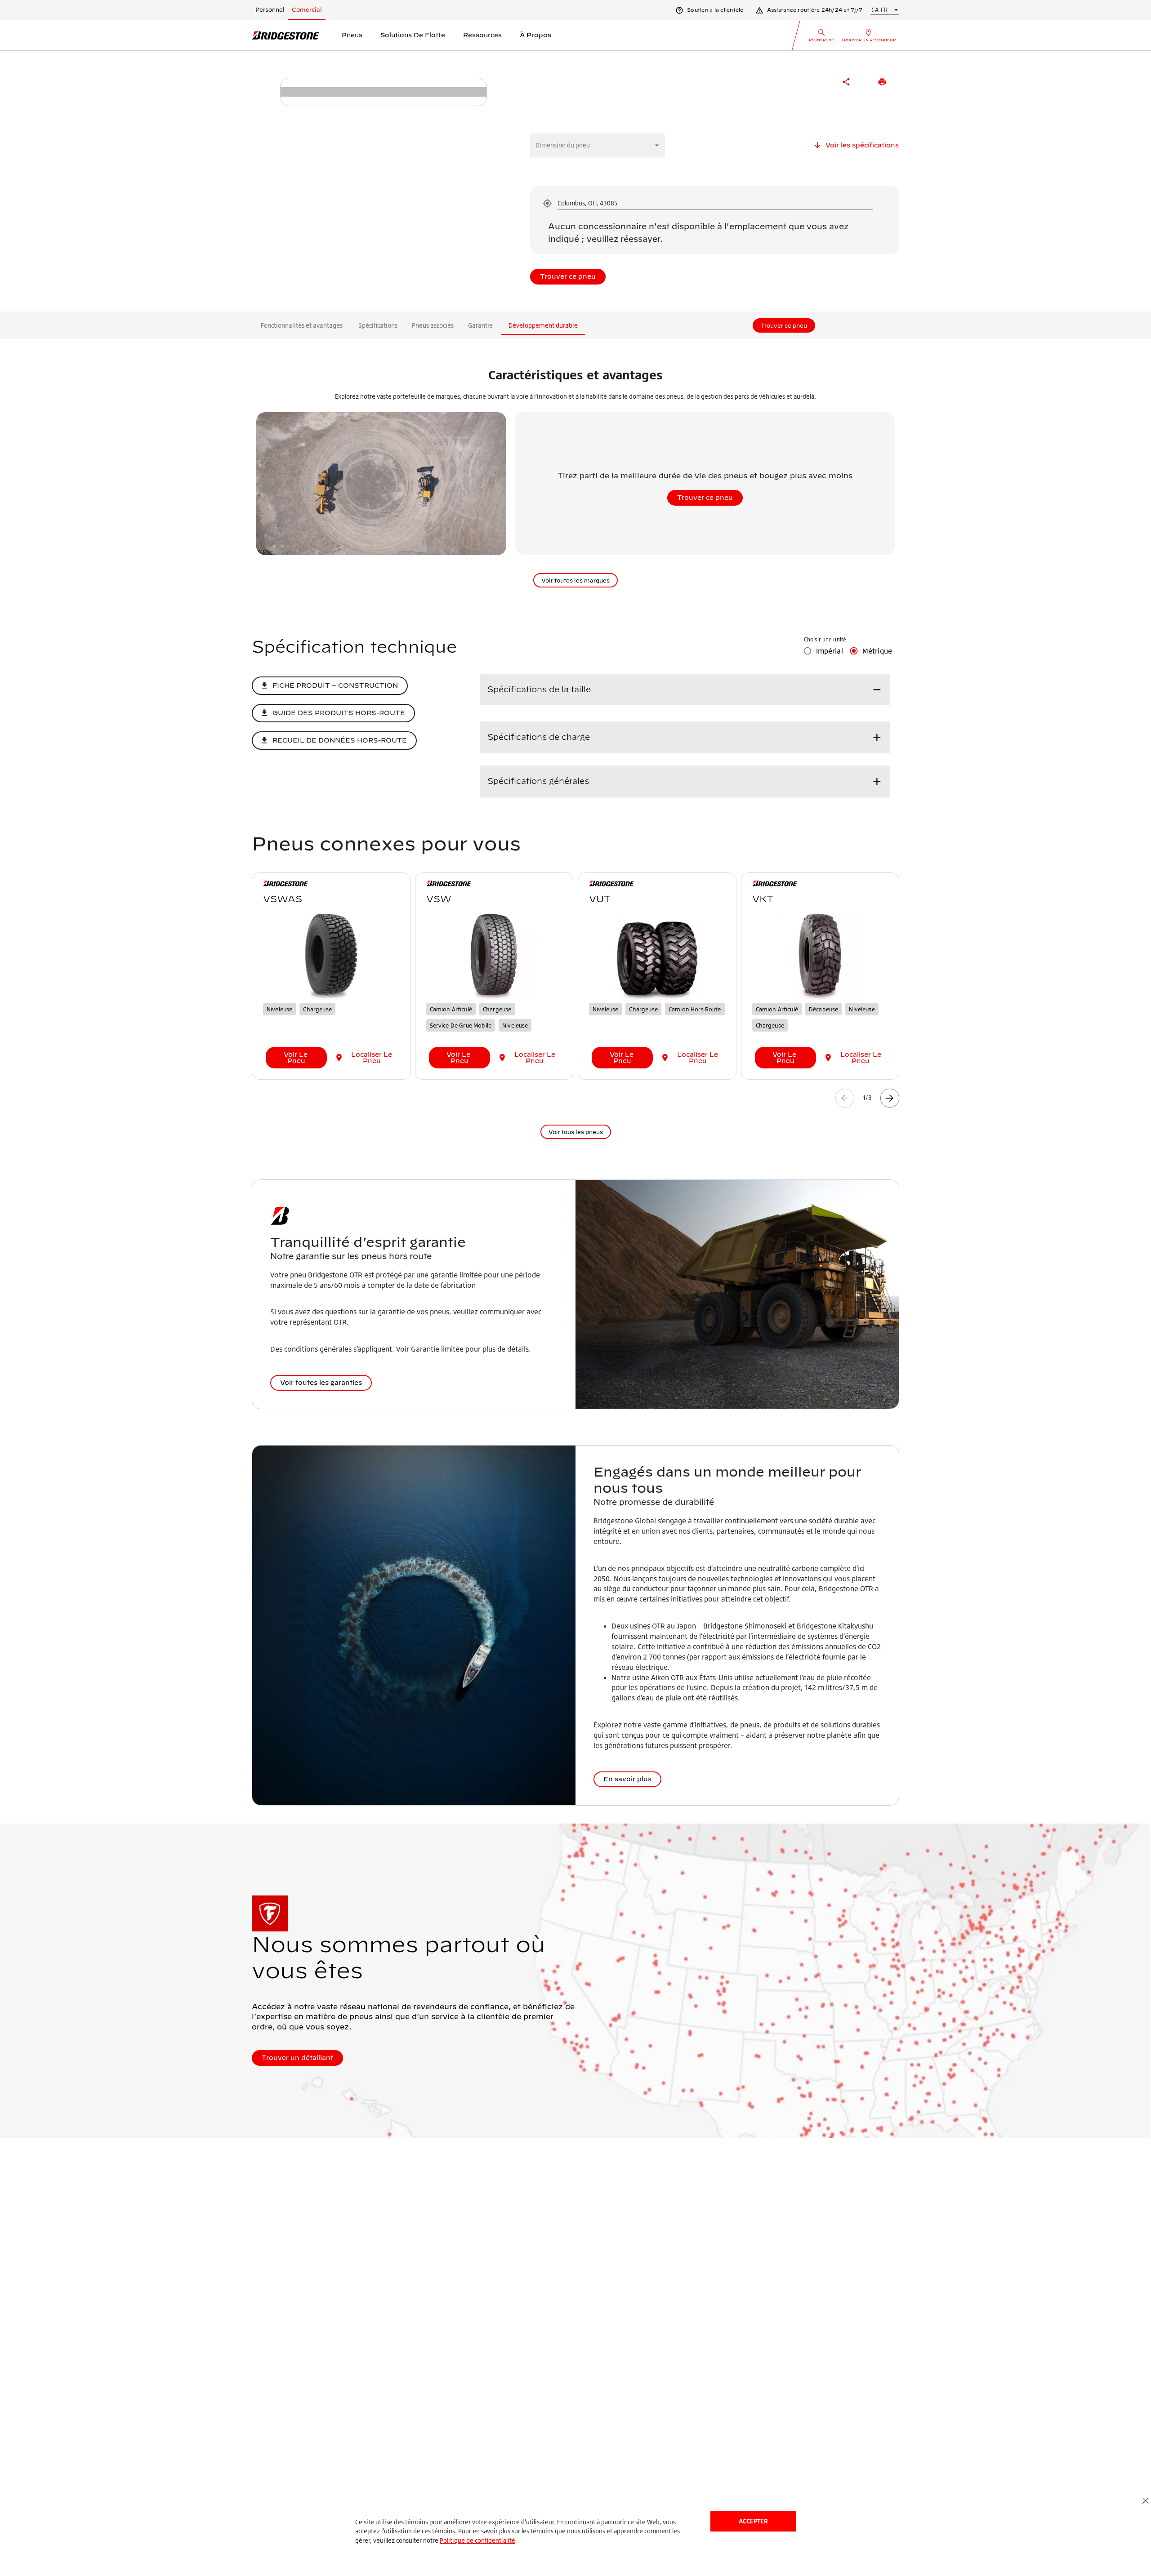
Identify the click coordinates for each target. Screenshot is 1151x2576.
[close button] (1145, 2501)
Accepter (753, 2521)
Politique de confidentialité (477, 2540)
